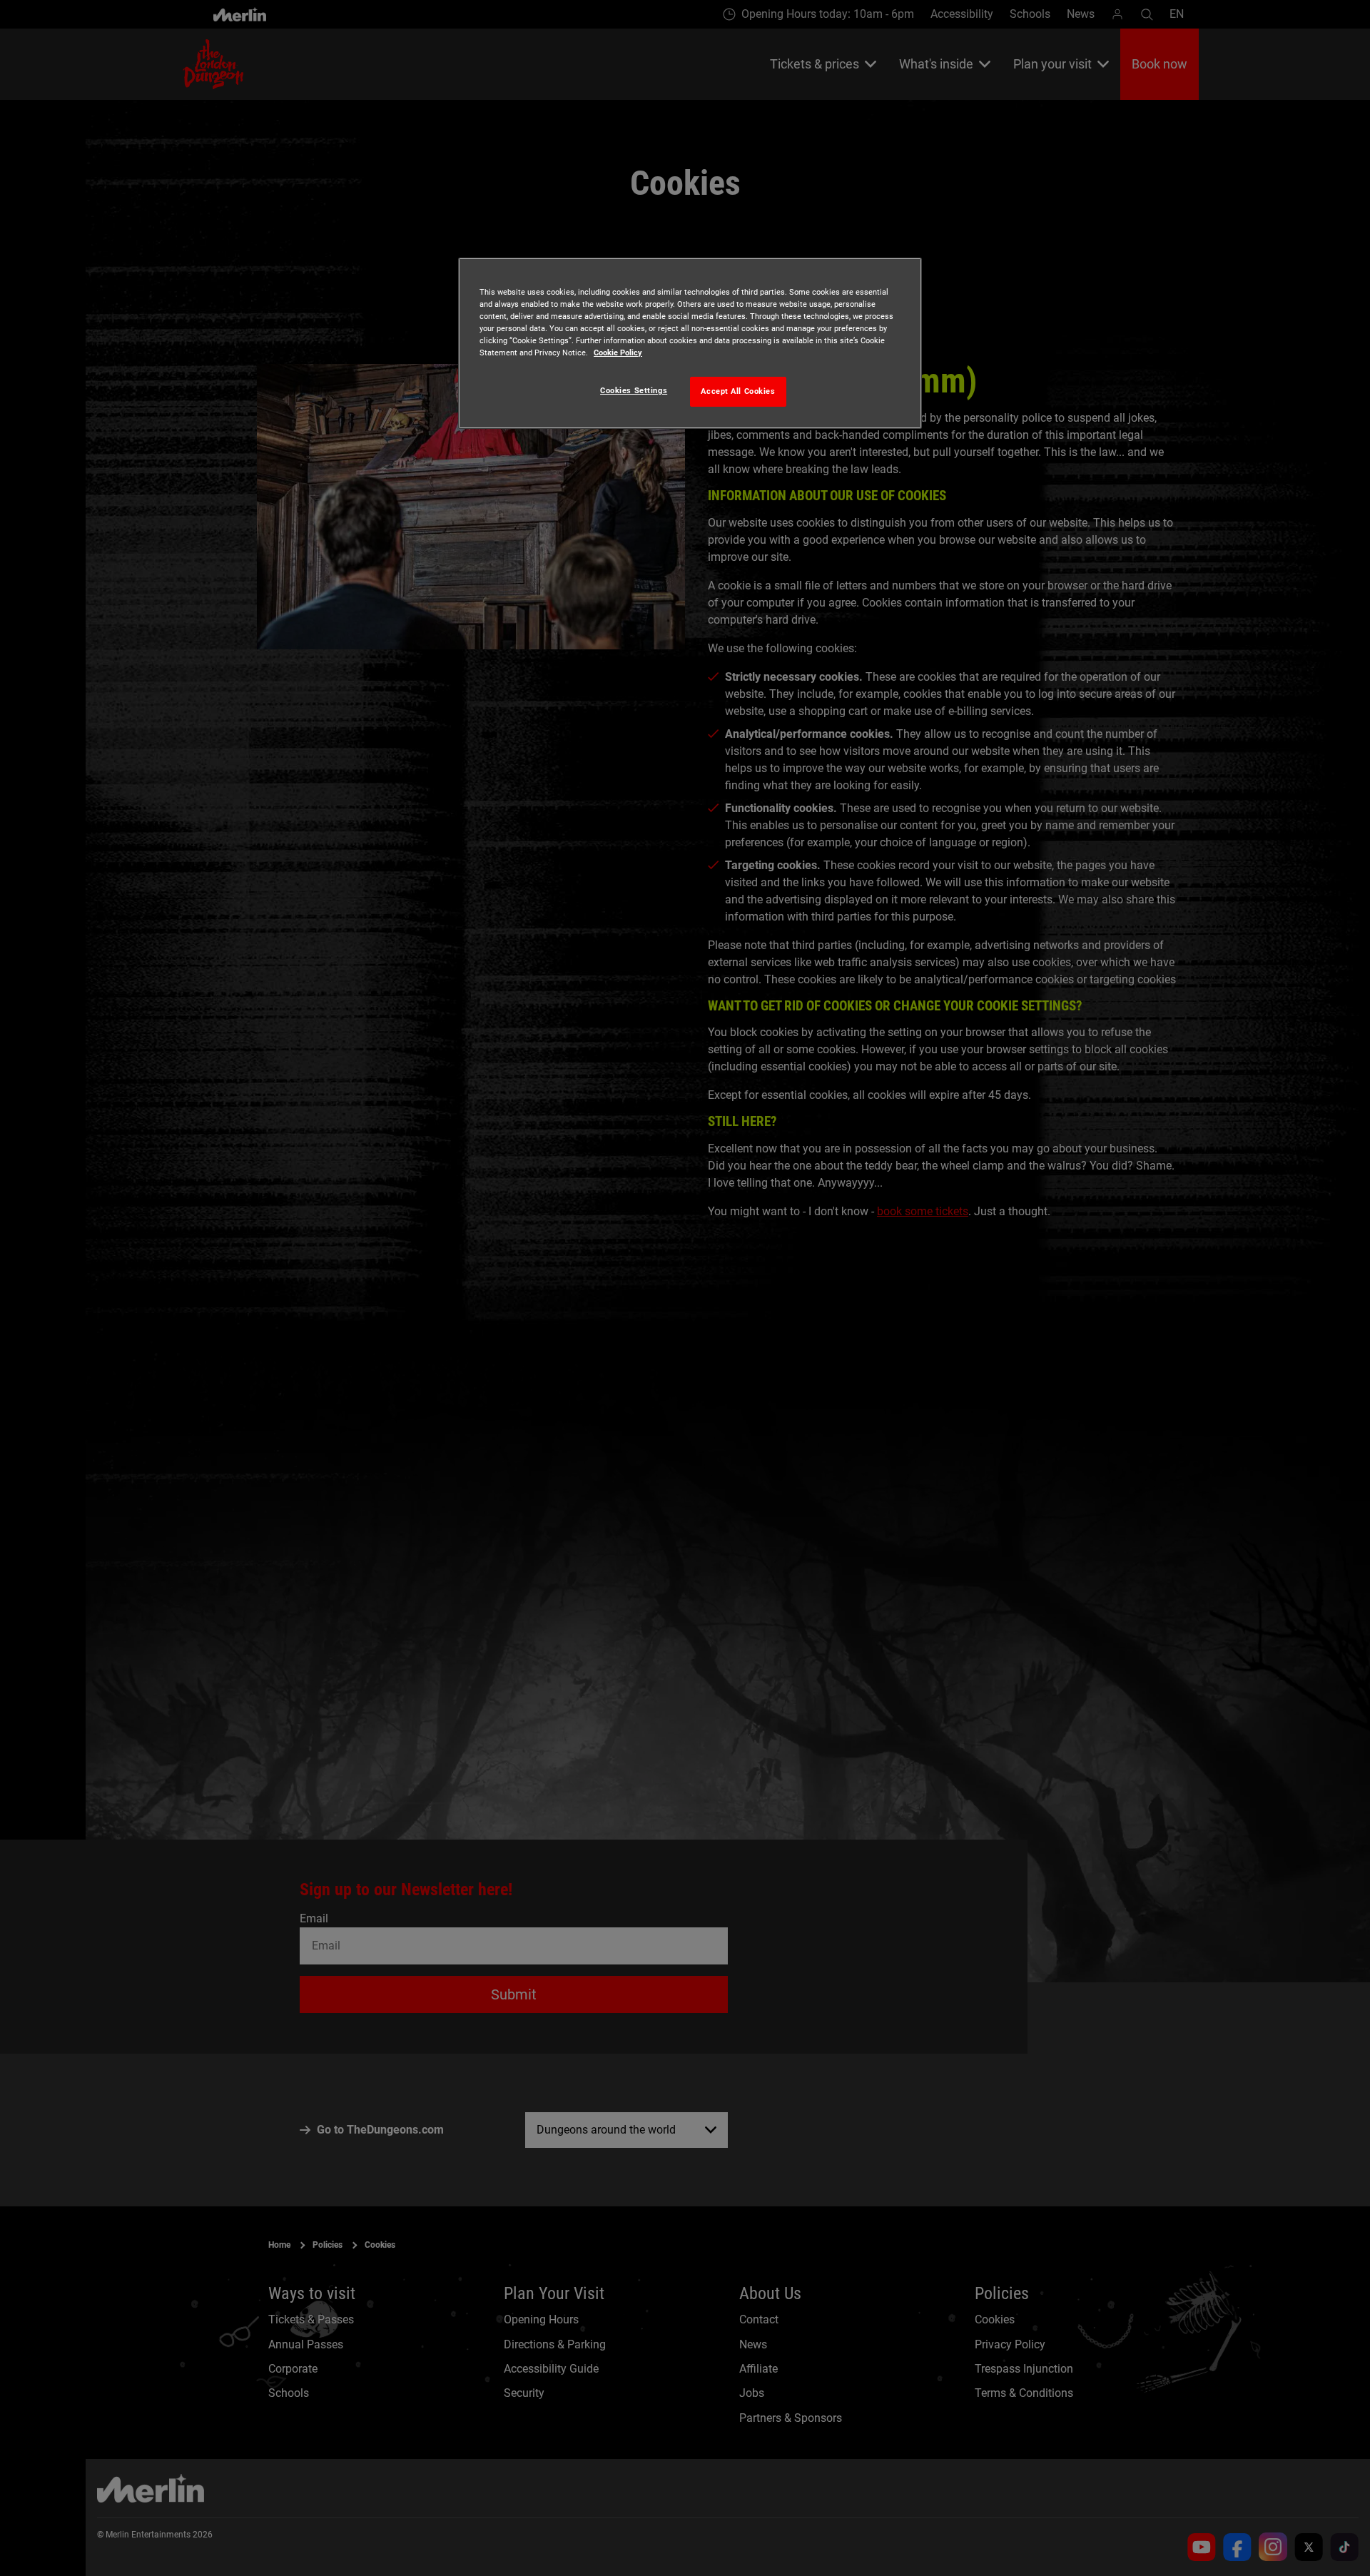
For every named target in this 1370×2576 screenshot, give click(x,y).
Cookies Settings (634, 390)
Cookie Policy (618, 353)
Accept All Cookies (738, 391)
